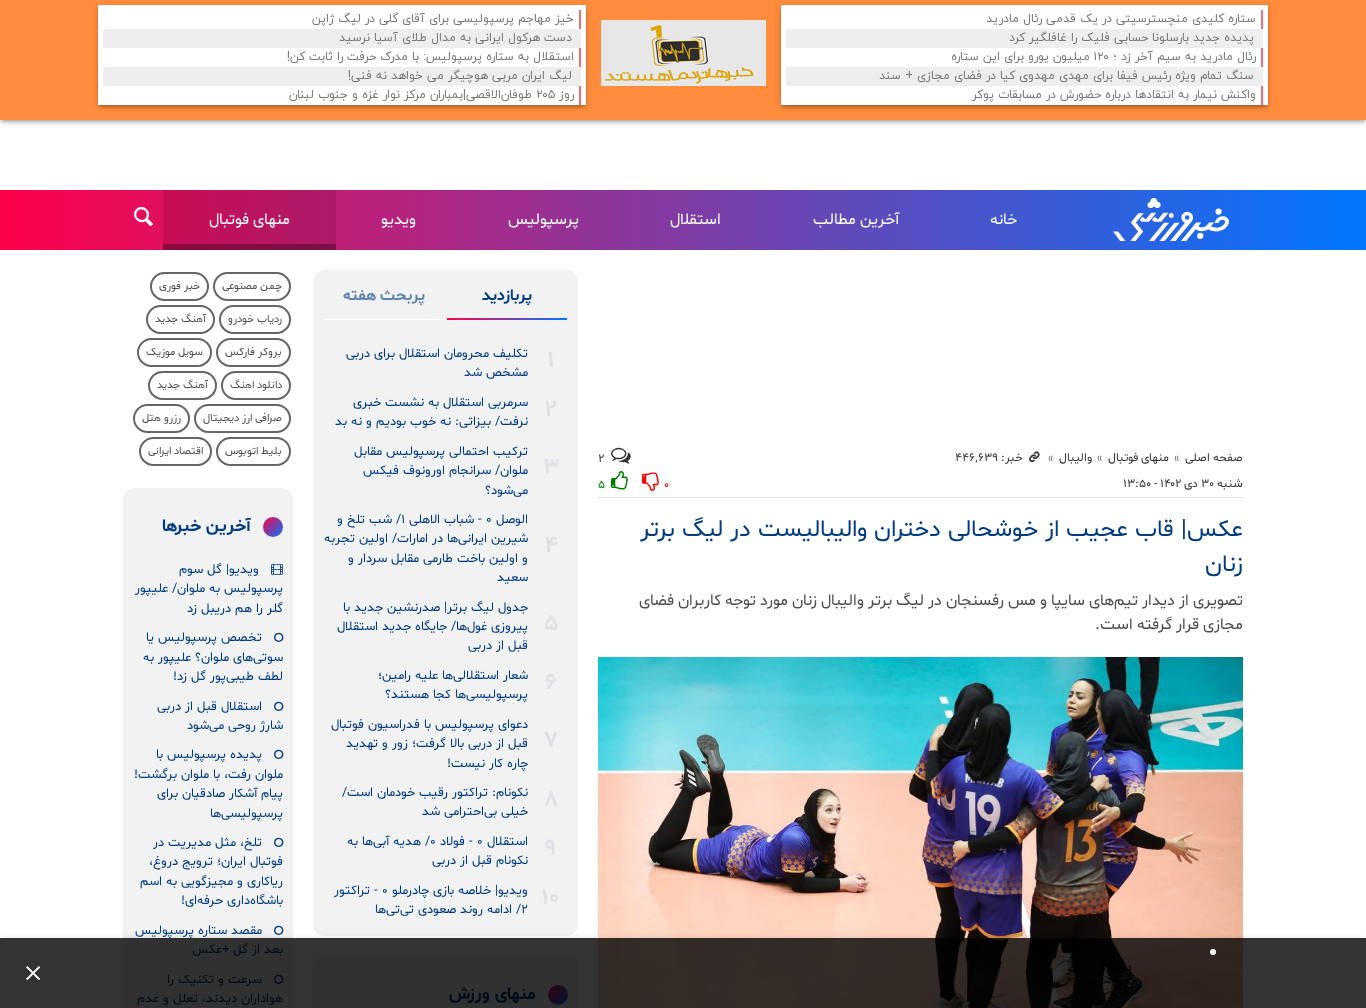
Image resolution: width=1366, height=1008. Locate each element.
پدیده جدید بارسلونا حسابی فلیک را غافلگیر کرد (1131, 38)
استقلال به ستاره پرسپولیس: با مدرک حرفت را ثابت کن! (430, 57)
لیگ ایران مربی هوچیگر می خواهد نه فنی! (460, 76)
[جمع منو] (25, 973)
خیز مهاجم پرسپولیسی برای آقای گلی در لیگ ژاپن (443, 19)
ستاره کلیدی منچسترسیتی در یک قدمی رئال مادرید (1121, 19)
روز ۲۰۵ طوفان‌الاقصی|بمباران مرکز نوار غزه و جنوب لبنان (431, 95)
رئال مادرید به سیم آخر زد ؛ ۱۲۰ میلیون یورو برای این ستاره (1103, 57)
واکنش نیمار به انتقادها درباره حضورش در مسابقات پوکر (1114, 95)
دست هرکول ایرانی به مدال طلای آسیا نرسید (455, 38)
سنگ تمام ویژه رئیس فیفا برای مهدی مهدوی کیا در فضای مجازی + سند (1066, 76)
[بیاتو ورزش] (683, 53)
